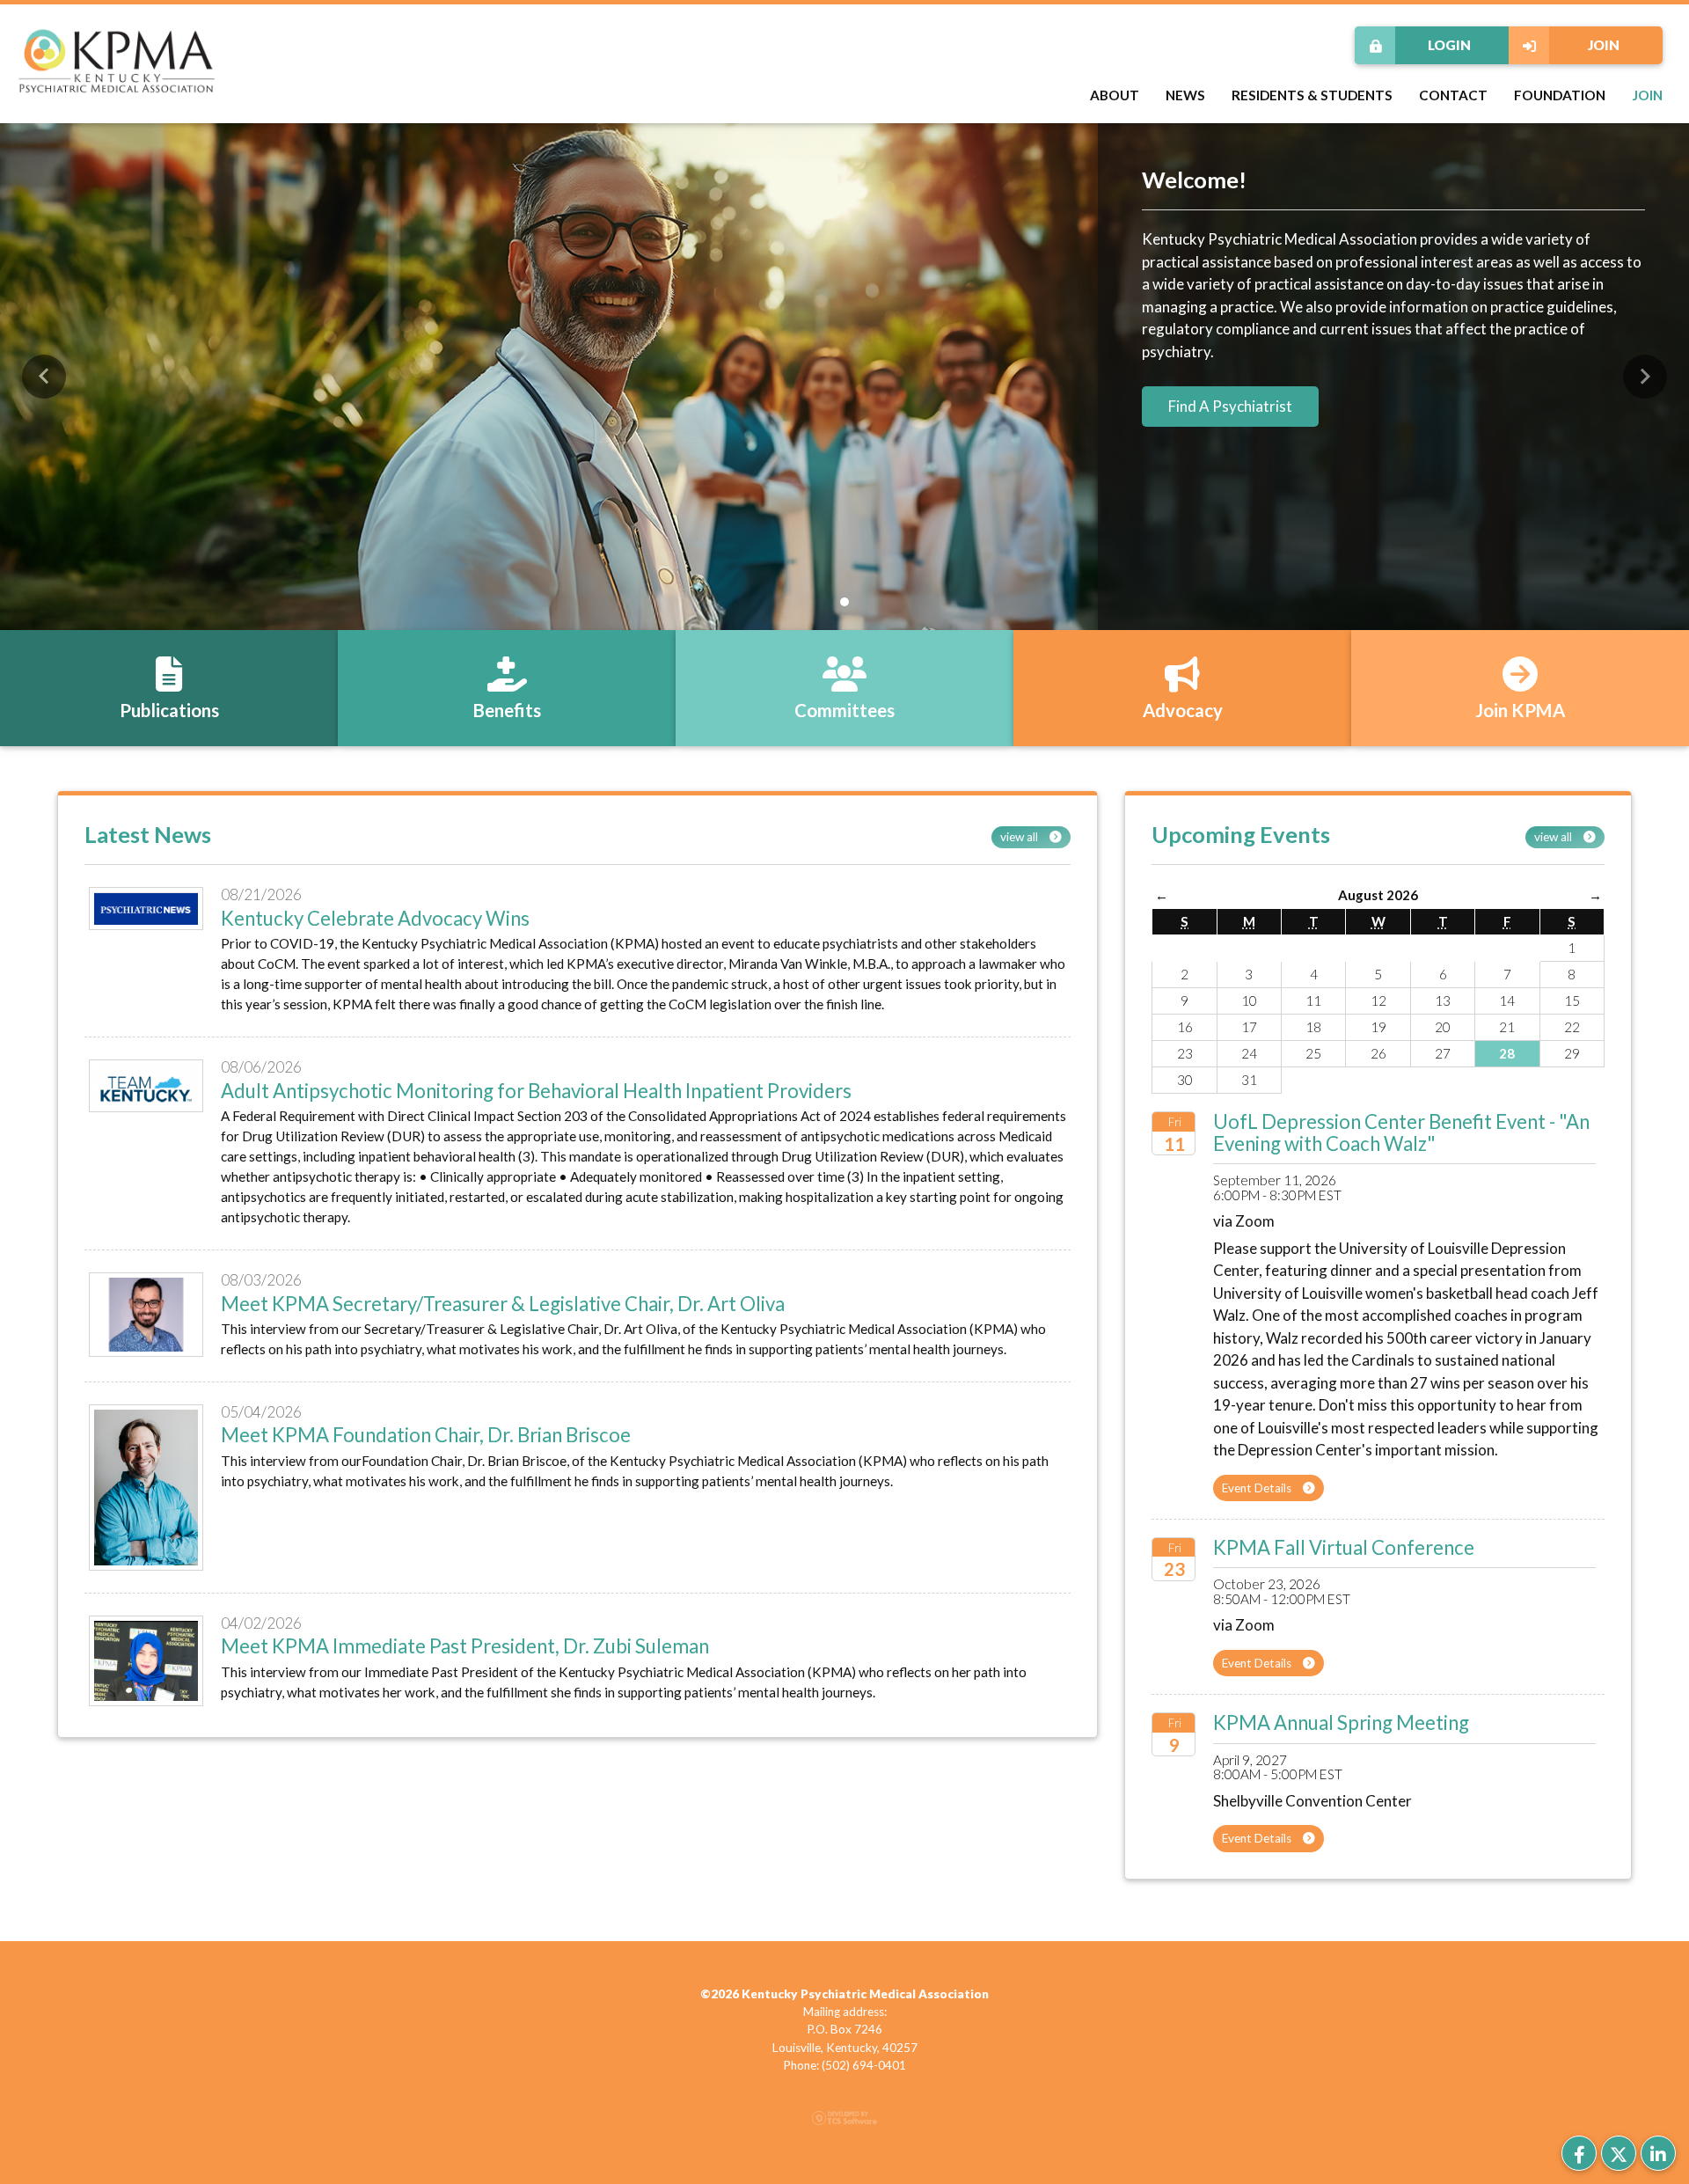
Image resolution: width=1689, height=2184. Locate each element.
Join (1604, 45)
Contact (1453, 95)
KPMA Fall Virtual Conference (1344, 1547)
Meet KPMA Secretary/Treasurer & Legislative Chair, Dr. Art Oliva (503, 1304)
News (1185, 95)
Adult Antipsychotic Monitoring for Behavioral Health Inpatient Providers (536, 1091)
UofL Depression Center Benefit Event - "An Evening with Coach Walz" (1401, 1132)
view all (1020, 837)
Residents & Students (1312, 95)
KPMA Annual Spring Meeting (1341, 1722)
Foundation (1560, 95)
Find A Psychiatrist (1230, 406)
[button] (44, 377)
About (1115, 95)
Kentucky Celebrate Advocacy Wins (375, 918)
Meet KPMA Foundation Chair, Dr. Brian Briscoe (426, 1435)
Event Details (1258, 1488)
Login (1449, 45)
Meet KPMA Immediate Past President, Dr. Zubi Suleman (465, 1646)
